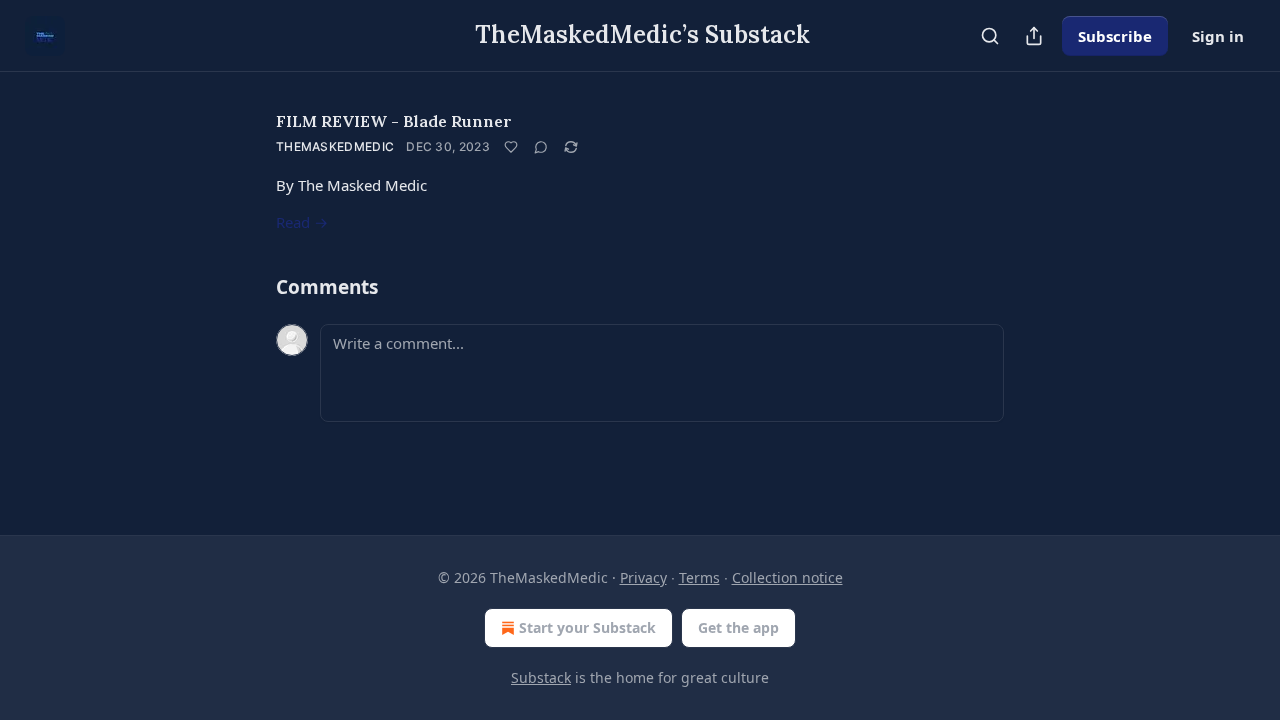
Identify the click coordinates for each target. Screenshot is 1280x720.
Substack (541, 677)
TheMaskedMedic (335, 146)
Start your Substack (587, 627)
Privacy (643, 577)
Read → (302, 222)
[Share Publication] (1034, 36)
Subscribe (1115, 36)
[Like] (511, 147)
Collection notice (787, 577)
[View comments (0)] (541, 147)
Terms (699, 577)
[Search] (990, 36)
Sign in (1218, 36)
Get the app (738, 627)
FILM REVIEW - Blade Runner (394, 121)
